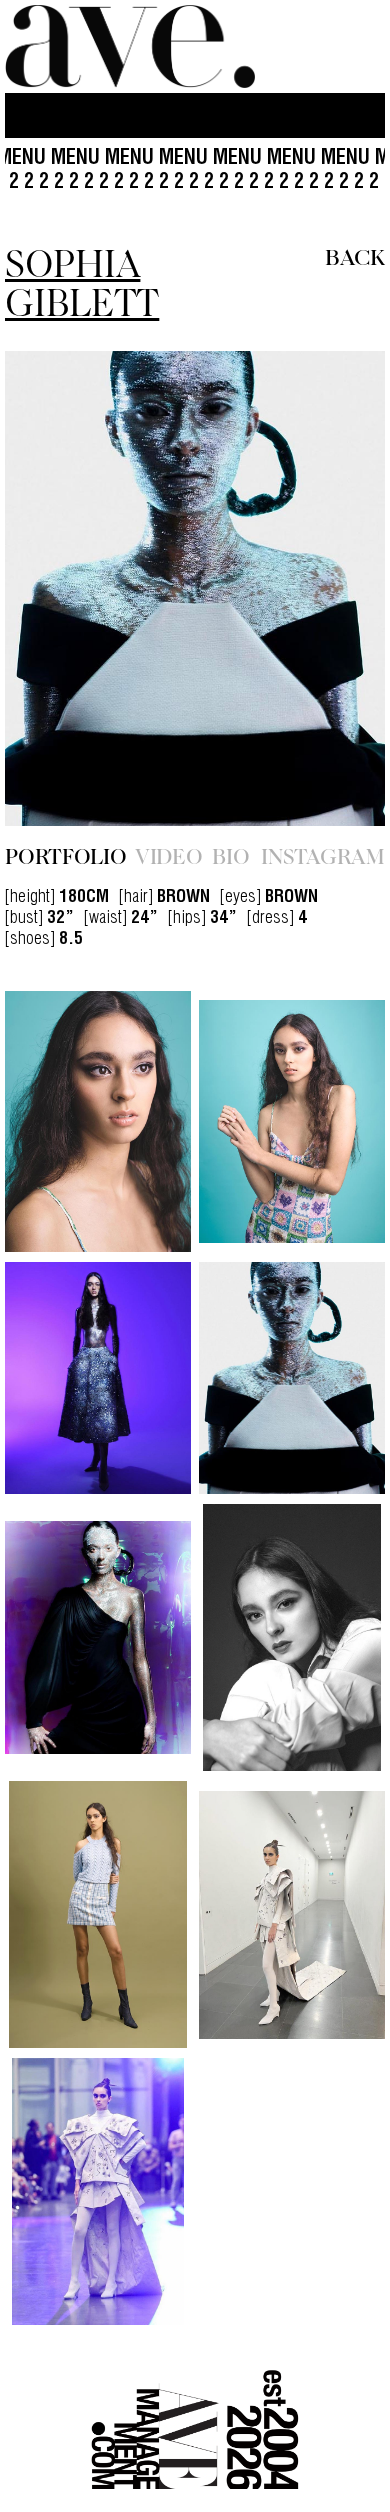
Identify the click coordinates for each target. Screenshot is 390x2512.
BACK (355, 255)
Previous (62, 588)
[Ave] (130, 46)
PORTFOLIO (66, 855)
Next (328, 588)
